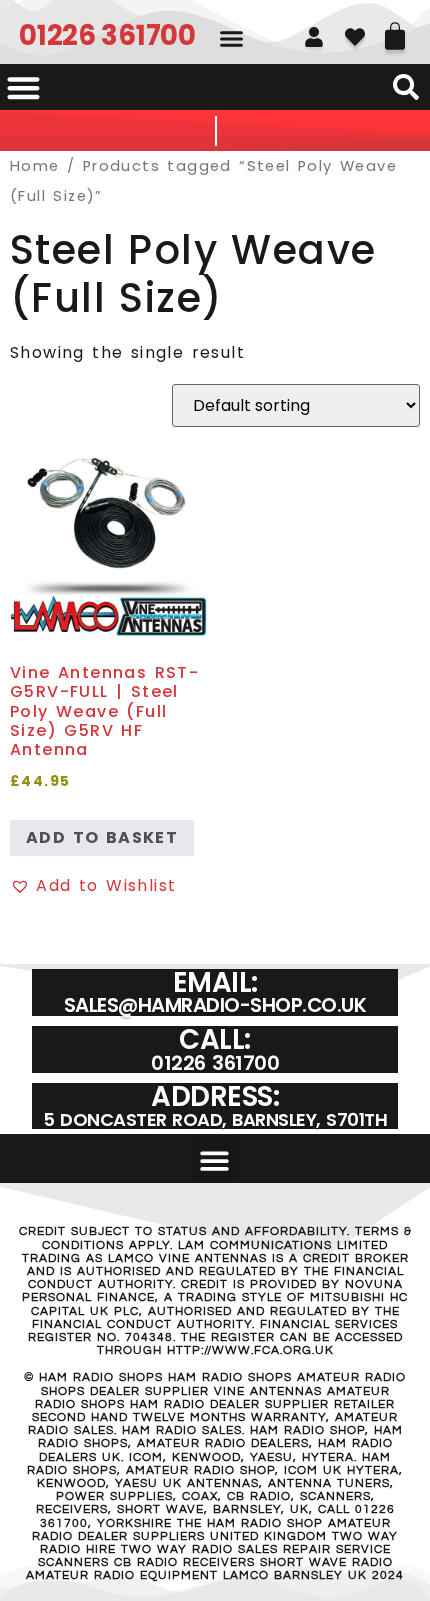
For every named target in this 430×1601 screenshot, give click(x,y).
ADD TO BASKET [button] (102, 837)
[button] (232, 39)
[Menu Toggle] (23, 87)
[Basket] (395, 29)
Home (35, 166)
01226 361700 (107, 35)
